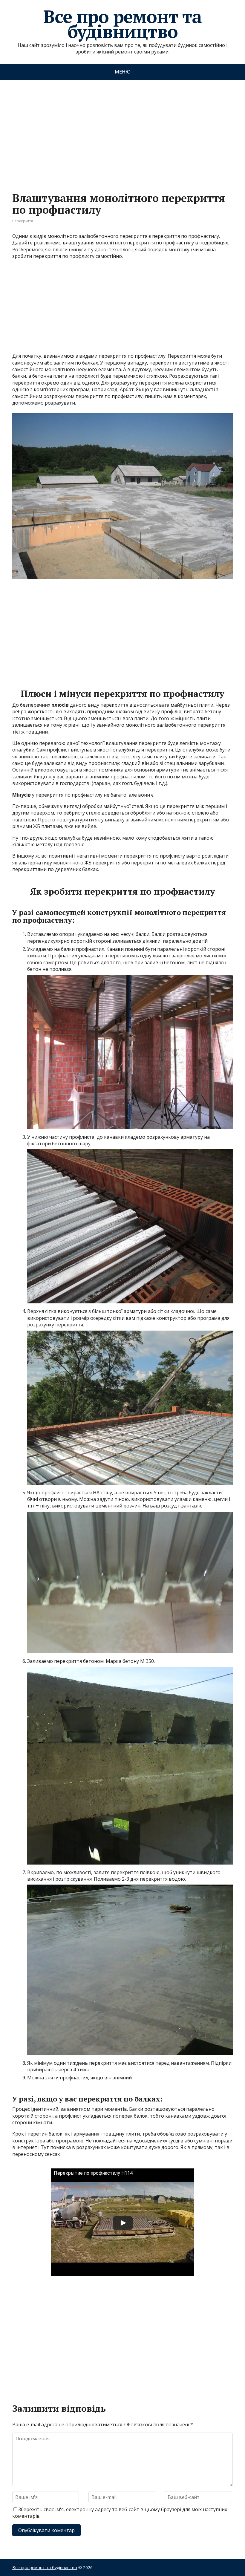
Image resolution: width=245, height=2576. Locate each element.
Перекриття (23, 221)
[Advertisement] (122, 130)
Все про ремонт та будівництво (122, 24)
